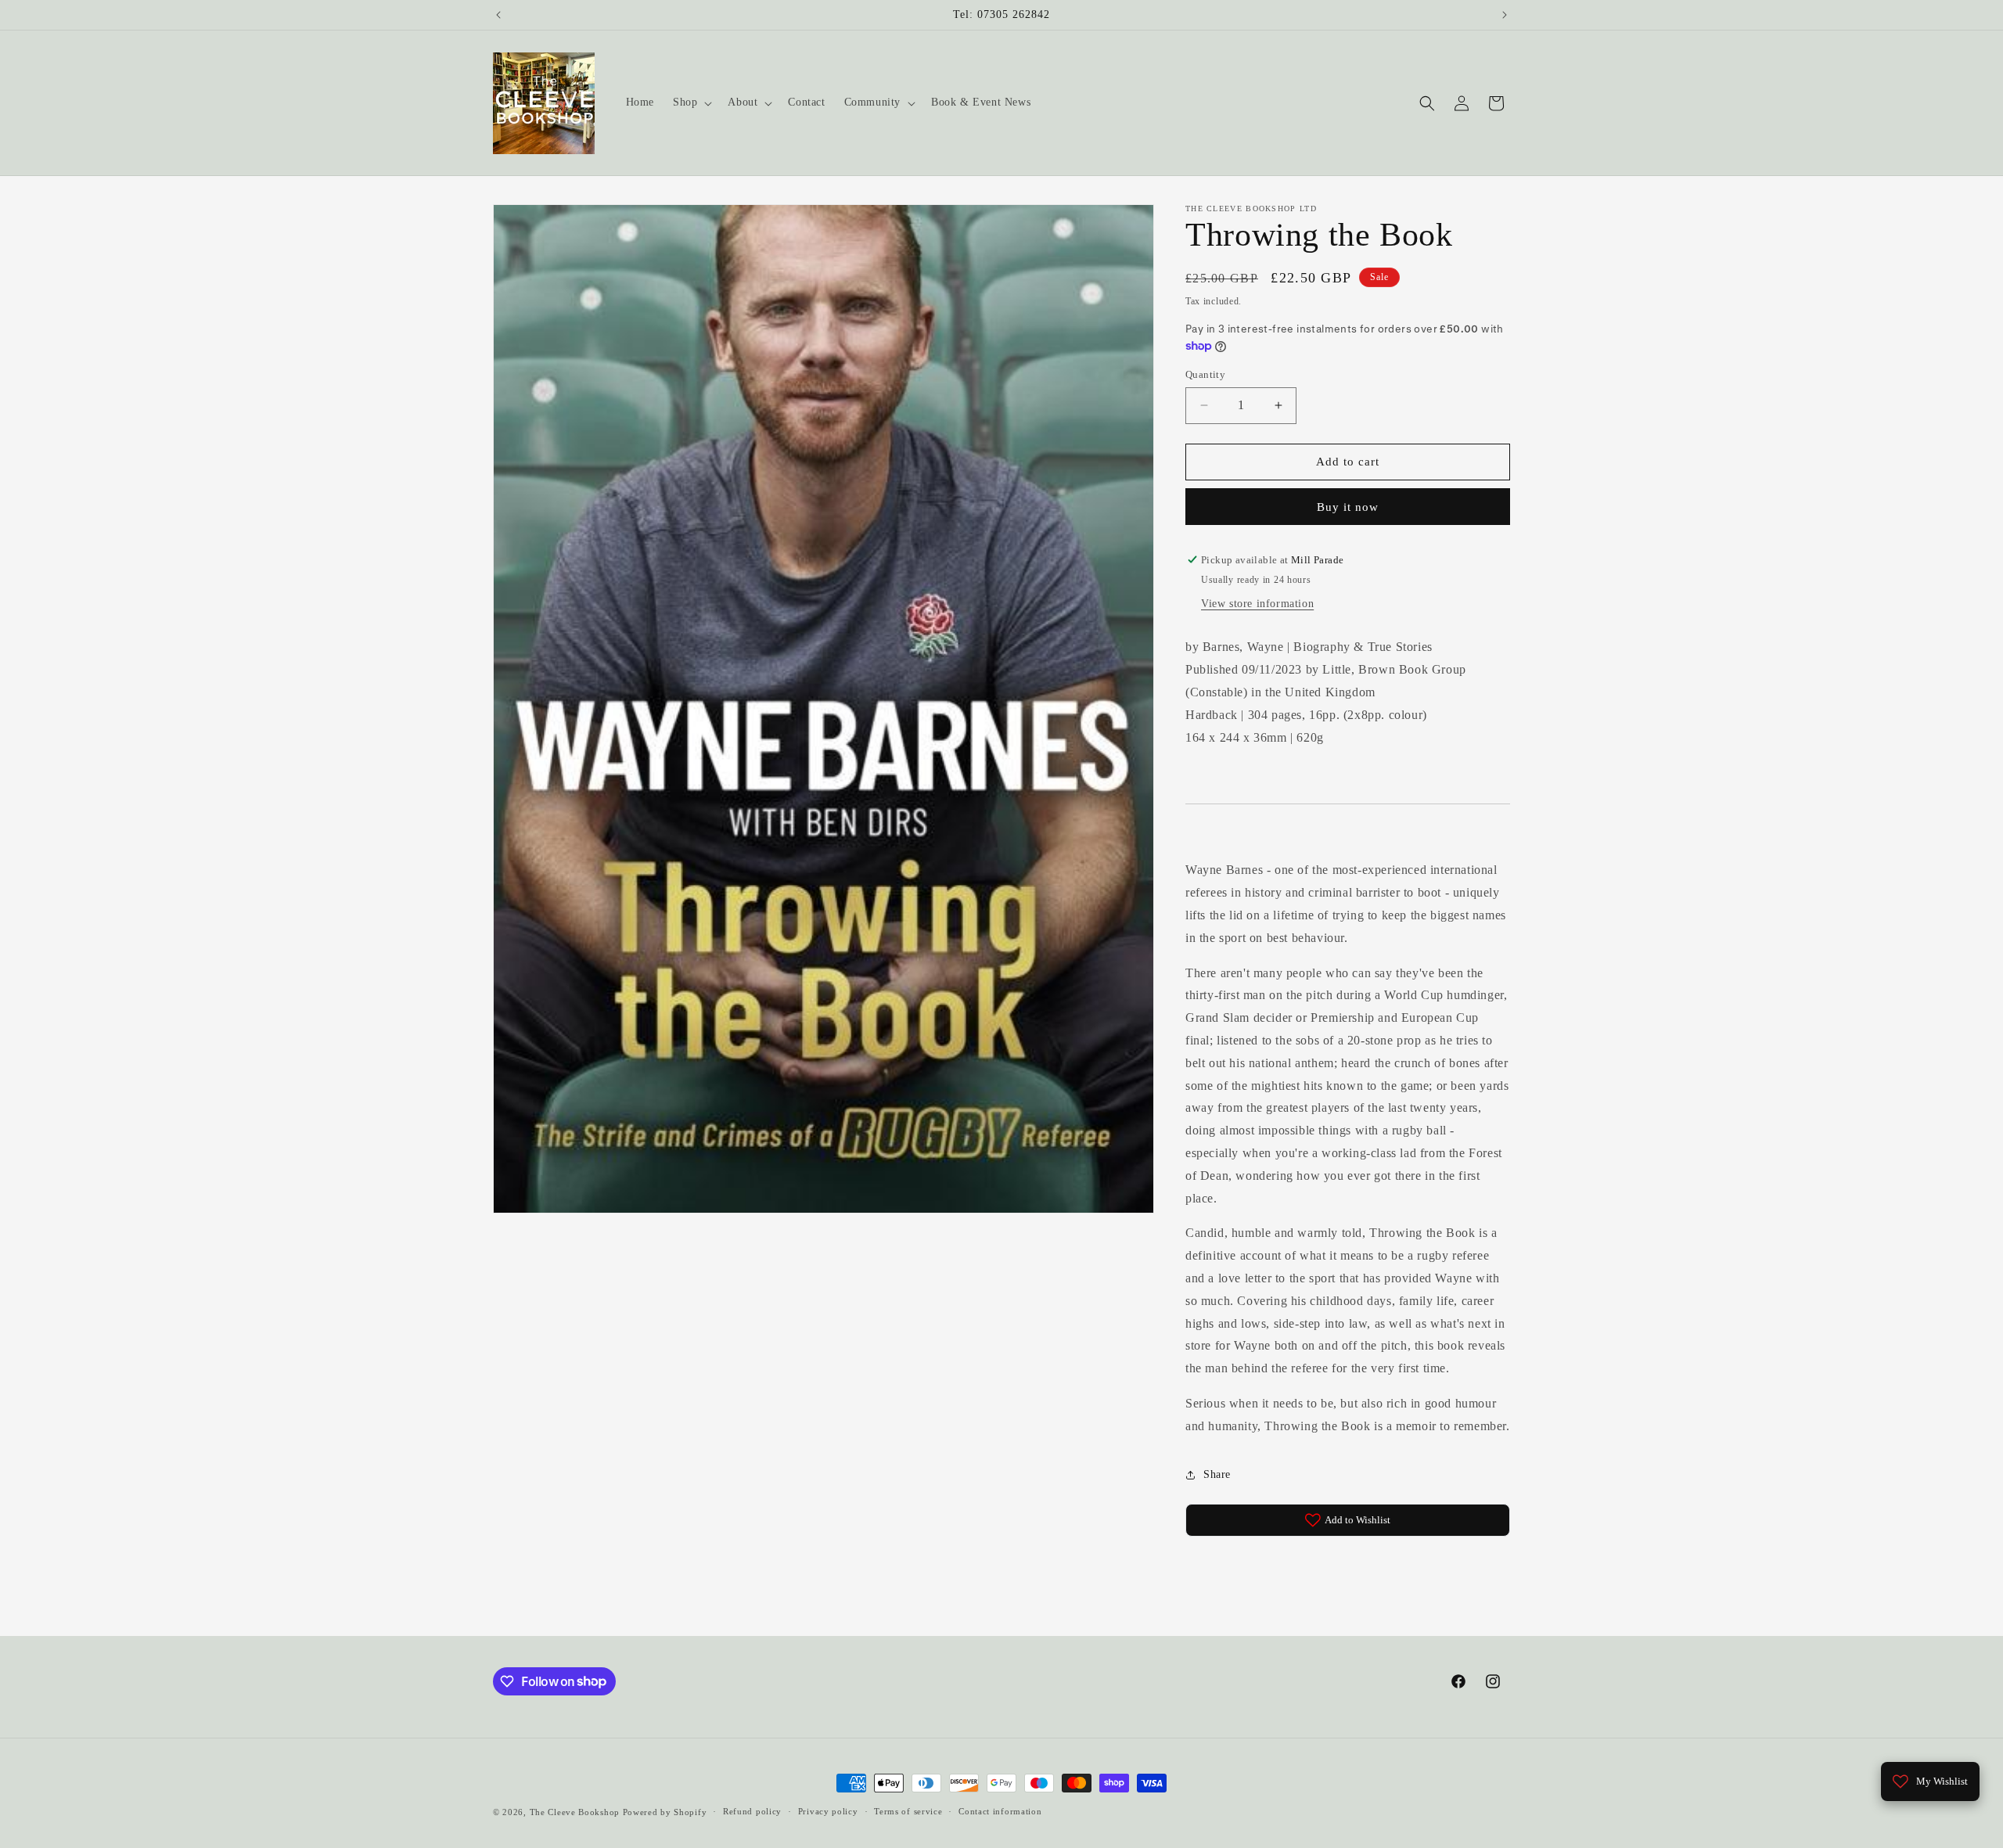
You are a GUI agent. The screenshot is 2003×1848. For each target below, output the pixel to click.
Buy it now (1348, 507)
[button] (691, 102)
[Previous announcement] (498, 15)
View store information (1257, 604)
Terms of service (908, 1811)
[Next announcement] (1505, 15)
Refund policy (752, 1811)
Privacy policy (828, 1811)
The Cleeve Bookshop (575, 1812)
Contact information (1000, 1811)
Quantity (1205, 374)
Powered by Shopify (665, 1812)
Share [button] (1217, 1474)
